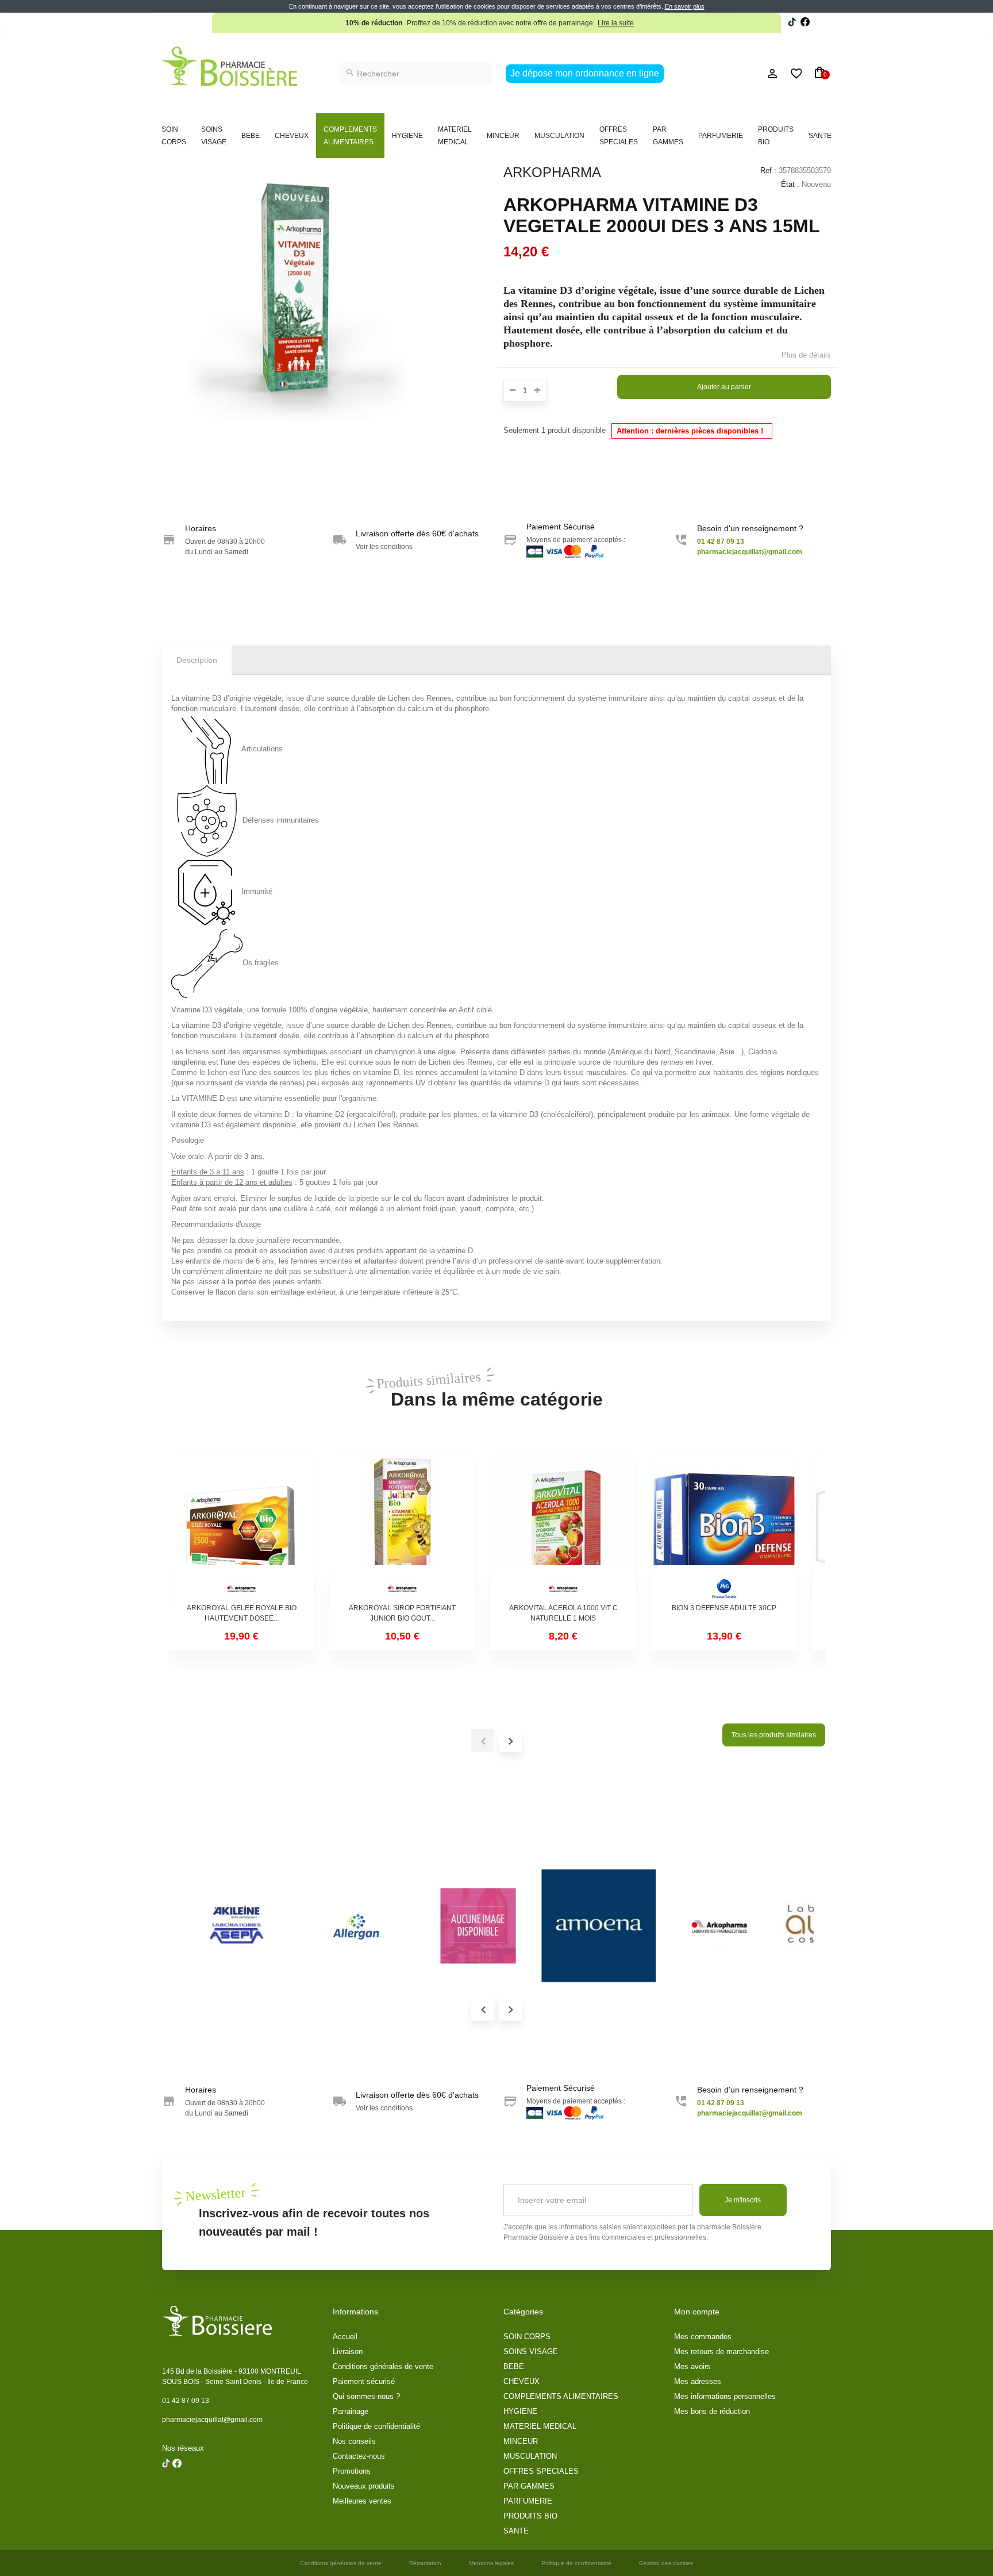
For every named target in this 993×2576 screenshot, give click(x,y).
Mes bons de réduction (712, 2411)
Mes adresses (698, 2381)
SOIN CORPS (174, 136)
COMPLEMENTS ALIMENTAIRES (350, 136)
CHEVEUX (292, 136)
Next (510, 2009)
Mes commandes (703, 2337)
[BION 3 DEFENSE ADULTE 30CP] (724, 1528)
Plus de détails (806, 355)
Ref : (768, 170)
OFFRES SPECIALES (619, 136)
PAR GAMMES (668, 136)
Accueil (345, 2337)
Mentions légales (491, 2563)
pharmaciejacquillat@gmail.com (212, 2420)
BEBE (251, 136)
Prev (483, 2009)
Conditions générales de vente (383, 2366)
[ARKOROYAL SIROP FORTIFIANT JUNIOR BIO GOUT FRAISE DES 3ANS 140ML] (402, 1528)
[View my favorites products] (791, 74)
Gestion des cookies (666, 2563)
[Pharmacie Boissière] (230, 66)
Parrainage (351, 2411)
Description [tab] (197, 660)
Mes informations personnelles (725, 2396)
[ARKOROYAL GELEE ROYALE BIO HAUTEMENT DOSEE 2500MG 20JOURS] (241, 1528)
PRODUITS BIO (776, 136)
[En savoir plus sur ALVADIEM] (478, 1926)
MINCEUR (503, 136)
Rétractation (425, 2563)
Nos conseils (354, 2441)
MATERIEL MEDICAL (455, 136)
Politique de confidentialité (376, 2426)
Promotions (352, 2471)
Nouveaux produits (364, 2486)
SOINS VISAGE (214, 136)
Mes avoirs (692, 2366)
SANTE (820, 136)
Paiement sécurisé (364, 2381)
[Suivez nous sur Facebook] (792, 23)
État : (790, 184)
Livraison (348, 2352)
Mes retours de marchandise (721, 2352)
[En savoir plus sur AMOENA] (599, 1926)
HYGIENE (407, 136)
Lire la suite (616, 23)
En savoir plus (685, 6)
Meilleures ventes (362, 2501)
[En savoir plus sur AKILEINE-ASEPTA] (237, 1926)
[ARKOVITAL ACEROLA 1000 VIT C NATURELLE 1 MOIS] (563, 1528)
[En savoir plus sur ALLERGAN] (357, 1926)
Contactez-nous (359, 2456)
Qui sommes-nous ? (366, 2396)
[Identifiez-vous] (746, 74)
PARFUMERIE (721, 136)
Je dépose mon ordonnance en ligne (585, 73)
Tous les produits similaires (774, 1735)
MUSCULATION (559, 136)
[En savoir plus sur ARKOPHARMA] (719, 1926)
